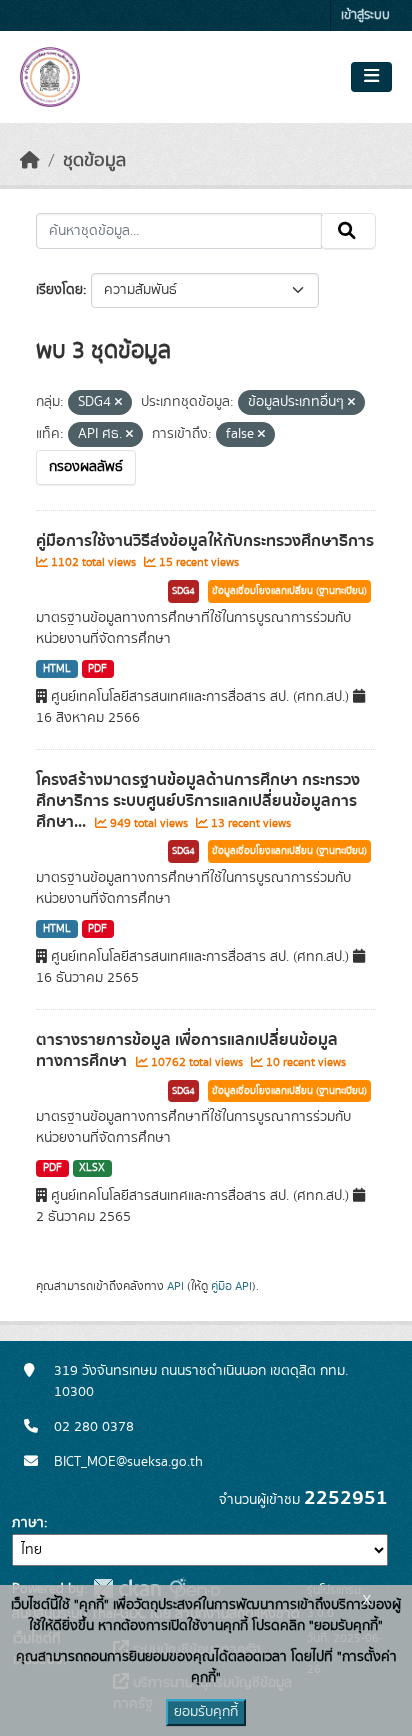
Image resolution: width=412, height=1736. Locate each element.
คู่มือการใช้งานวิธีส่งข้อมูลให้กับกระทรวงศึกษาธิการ (205, 541)
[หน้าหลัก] (30, 161)
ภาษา (28, 1523)
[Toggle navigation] (371, 77)
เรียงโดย (59, 290)
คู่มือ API (231, 1286)
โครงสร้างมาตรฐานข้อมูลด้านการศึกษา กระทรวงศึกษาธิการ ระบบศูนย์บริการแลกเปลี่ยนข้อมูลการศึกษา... (198, 801)
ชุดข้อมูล (94, 161)
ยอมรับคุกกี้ (206, 1712)
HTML (57, 669)
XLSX (92, 1168)
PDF (97, 669)
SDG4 (183, 591)
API (175, 1286)
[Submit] (348, 231)
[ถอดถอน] (118, 403)
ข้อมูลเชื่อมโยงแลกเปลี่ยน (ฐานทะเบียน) (289, 591)
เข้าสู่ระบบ (365, 15)
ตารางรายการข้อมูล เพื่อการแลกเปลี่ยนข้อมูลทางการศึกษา (187, 1050)
